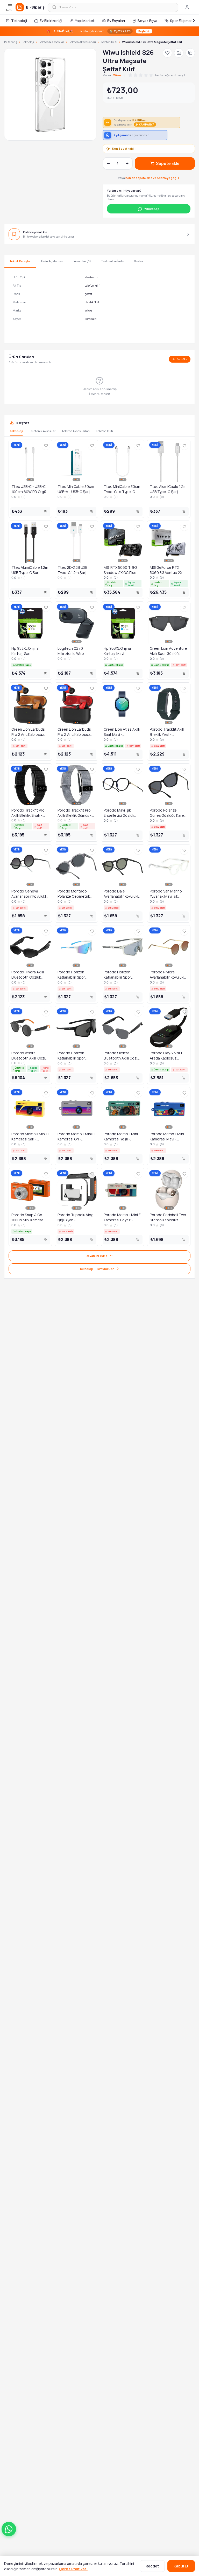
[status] (99, 31)
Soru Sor (182, 359)
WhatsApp (152, 209)
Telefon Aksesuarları (82, 42)
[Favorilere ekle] (167, 53)
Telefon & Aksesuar (51, 42)
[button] (9, 2529)
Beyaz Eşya (147, 21)
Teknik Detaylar (20, 261)
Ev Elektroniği (51, 21)
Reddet (152, 2566)
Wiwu (117, 75)
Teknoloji (19, 21)
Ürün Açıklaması (52, 261)
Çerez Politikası (73, 2569)
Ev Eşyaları (116, 21)
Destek (139, 261)
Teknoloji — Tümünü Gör (97, 1269)
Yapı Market (85, 21)
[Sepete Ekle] (45, 511)
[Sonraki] (194, 20)
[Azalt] (108, 163)
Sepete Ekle (168, 163)
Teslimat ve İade (112, 261)
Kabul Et (181, 2566)
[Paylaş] (190, 53)
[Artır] (127, 163)
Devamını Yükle (97, 1256)
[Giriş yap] (187, 7)
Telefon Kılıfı (109, 42)
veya (149, 178)
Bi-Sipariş (11, 42)
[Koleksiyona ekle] (179, 53)
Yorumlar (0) (82, 261)
